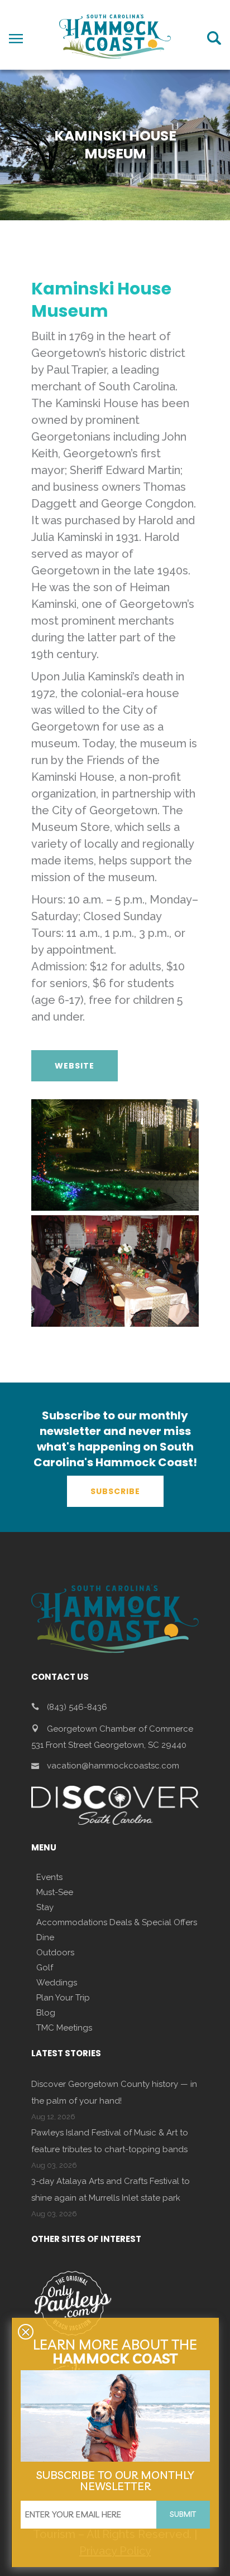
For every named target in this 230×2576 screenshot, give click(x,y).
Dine (45, 1937)
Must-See (55, 1892)
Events (49, 1877)
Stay (45, 1907)
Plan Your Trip (63, 1998)
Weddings (57, 1983)
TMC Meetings (64, 2028)
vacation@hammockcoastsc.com (113, 1766)
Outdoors (55, 1952)
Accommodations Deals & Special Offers (117, 1922)
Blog (46, 2013)
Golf (45, 1968)
